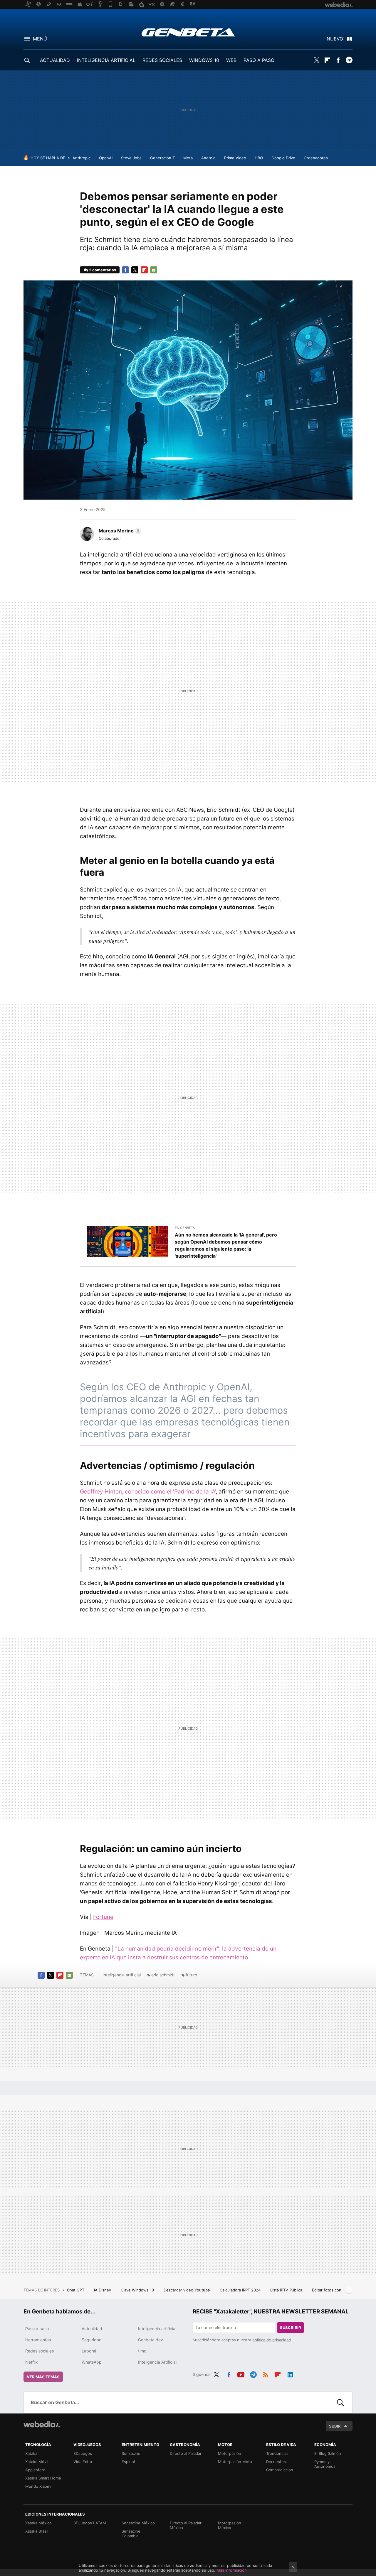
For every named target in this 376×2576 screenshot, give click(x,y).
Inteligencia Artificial (157, 2362)
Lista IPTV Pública (287, 2290)
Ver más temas (43, 2377)
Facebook (338, 60)
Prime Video (235, 158)
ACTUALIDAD (55, 60)
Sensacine (131, 2453)
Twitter (316, 60)
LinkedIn (290, 2374)
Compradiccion (280, 2470)
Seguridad (92, 2340)
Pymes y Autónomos (325, 2464)
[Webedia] (42, 2424)
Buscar (340, 2402)
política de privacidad (272, 2340)
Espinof (129, 2462)
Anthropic (82, 158)
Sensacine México (138, 2523)
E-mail (154, 270)
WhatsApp (92, 2362)
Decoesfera (277, 2462)
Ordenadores (316, 158)
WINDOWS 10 (204, 60)
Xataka (31, 2453)
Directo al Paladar (186, 2453)
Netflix (32, 2362)
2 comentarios (103, 270)
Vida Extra (83, 2462)
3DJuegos (83, 2453)
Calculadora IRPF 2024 (241, 2290)
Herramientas (38, 2340)
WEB (231, 60)
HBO (259, 158)
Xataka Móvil (37, 2462)
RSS (266, 2374)
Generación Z (162, 158)
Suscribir (291, 2328)
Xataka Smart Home (43, 2478)
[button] (119, 531)
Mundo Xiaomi (38, 2486)
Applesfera (35, 2470)
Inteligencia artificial (122, 1975)
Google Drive (283, 158)
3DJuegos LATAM (90, 2523)
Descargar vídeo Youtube (187, 2290)
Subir (335, 2426)
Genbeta (188, 32)
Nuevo (335, 39)
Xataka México (38, 2523)
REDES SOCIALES (162, 60)
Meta (188, 158)
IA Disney (103, 2290)
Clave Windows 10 (138, 2290)
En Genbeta (185, 1228)
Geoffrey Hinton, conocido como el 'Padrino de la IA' (148, 1492)
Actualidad (92, 2329)
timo (142, 2351)
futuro (191, 1975)
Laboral (89, 2351)
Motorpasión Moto (235, 2462)
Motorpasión (230, 2453)
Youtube (241, 2374)
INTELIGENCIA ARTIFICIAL (106, 60)
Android (208, 158)
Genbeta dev (151, 2340)
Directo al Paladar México (186, 2525)
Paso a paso (37, 2329)
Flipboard (327, 60)
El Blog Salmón (328, 2453)
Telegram (349, 60)
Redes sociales (40, 2351)
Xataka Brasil (37, 2531)
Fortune (103, 1917)
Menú (40, 39)
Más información (232, 2570)
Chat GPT (76, 2290)
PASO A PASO (259, 60)
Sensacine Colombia (131, 2533)
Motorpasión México (230, 2525)
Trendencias (277, 2453)
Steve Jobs (131, 158)
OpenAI (106, 158)
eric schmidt (163, 1975)
